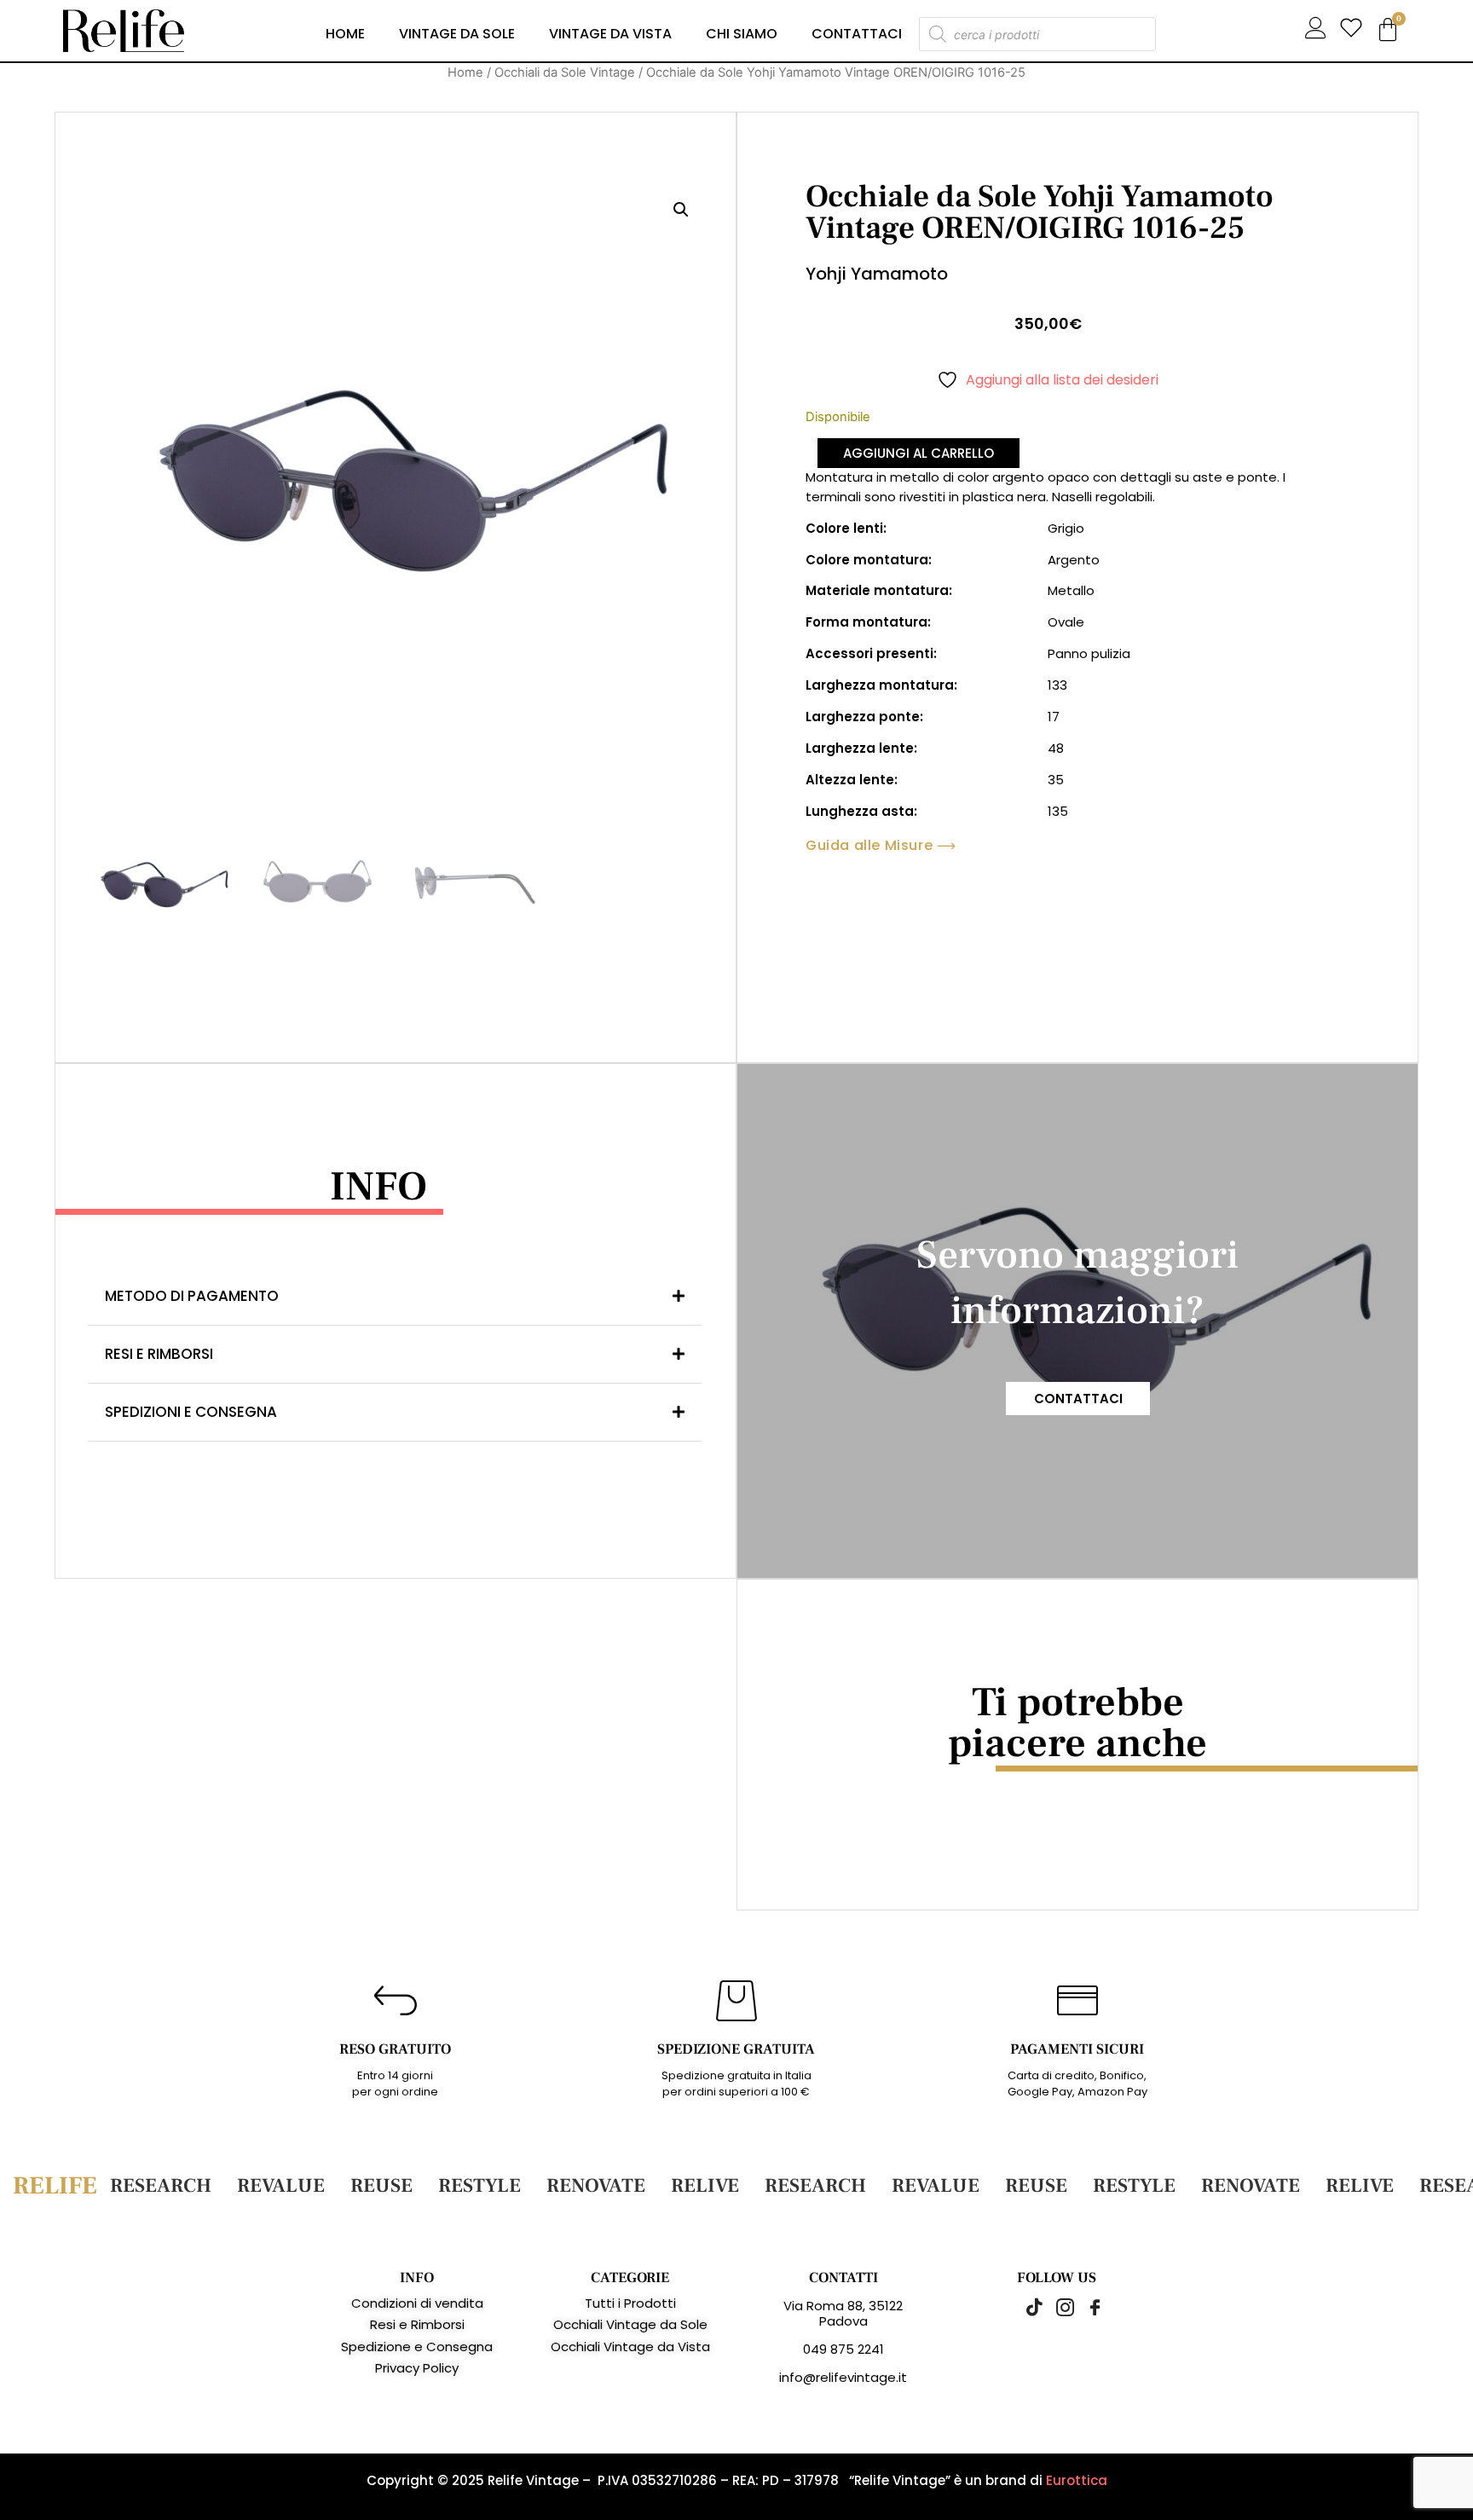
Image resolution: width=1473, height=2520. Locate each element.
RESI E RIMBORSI (159, 1354)
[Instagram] (1056, 2307)
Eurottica (1077, 2480)
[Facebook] (1086, 2307)
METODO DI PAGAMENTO (192, 1296)
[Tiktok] (1026, 2307)
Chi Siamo (742, 34)
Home (345, 34)
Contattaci (857, 34)
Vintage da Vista (610, 34)
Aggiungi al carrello (918, 453)
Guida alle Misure (869, 846)
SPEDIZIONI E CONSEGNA (191, 1412)
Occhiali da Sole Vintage (565, 72)
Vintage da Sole (457, 34)
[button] (681, 210)
